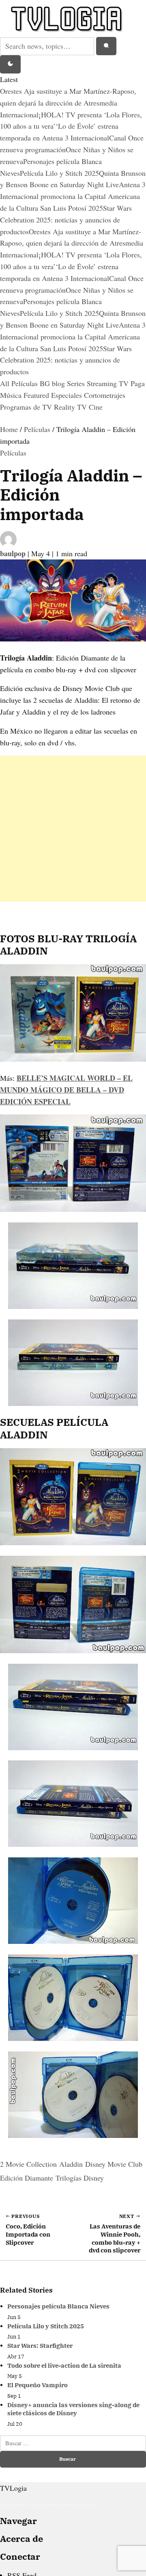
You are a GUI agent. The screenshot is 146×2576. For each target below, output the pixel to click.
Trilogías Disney (80, 2178)
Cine (96, 407)
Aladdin (71, 2164)
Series (77, 383)
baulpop (14, 553)
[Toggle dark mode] (10, 65)
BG (46, 383)
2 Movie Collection (28, 2164)
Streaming (103, 383)
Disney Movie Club (114, 2164)
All (6, 383)
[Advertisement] (73, 829)
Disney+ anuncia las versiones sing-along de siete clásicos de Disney (73, 2409)
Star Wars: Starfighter (40, 2346)
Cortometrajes (105, 395)
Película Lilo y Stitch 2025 (59, 173)
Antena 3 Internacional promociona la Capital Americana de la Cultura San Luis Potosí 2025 (73, 196)
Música (12, 395)
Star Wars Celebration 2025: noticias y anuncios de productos (66, 220)
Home (9, 429)
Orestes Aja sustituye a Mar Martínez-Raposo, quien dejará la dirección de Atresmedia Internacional (68, 103)
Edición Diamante (27, 2178)
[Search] (106, 46)
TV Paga (132, 383)
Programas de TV (27, 407)
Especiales (68, 395)
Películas (26, 383)
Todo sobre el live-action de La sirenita (64, 2365)
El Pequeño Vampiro (38, 2385)
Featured (37, 395)
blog (59, 383)
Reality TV (71, 407)
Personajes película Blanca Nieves (58, 2306)
